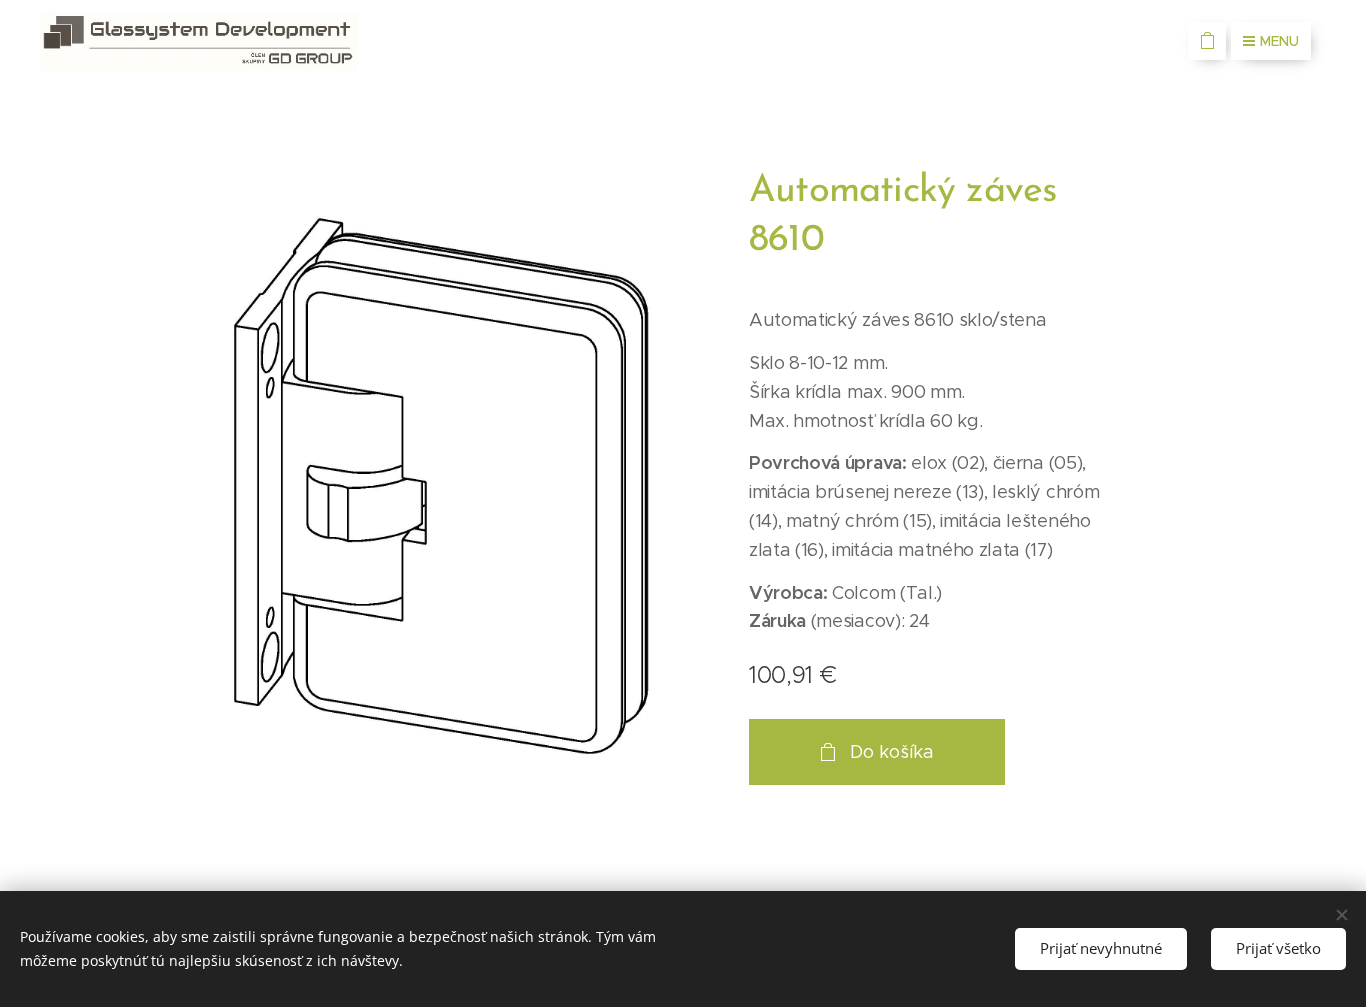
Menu (1279, 41)
